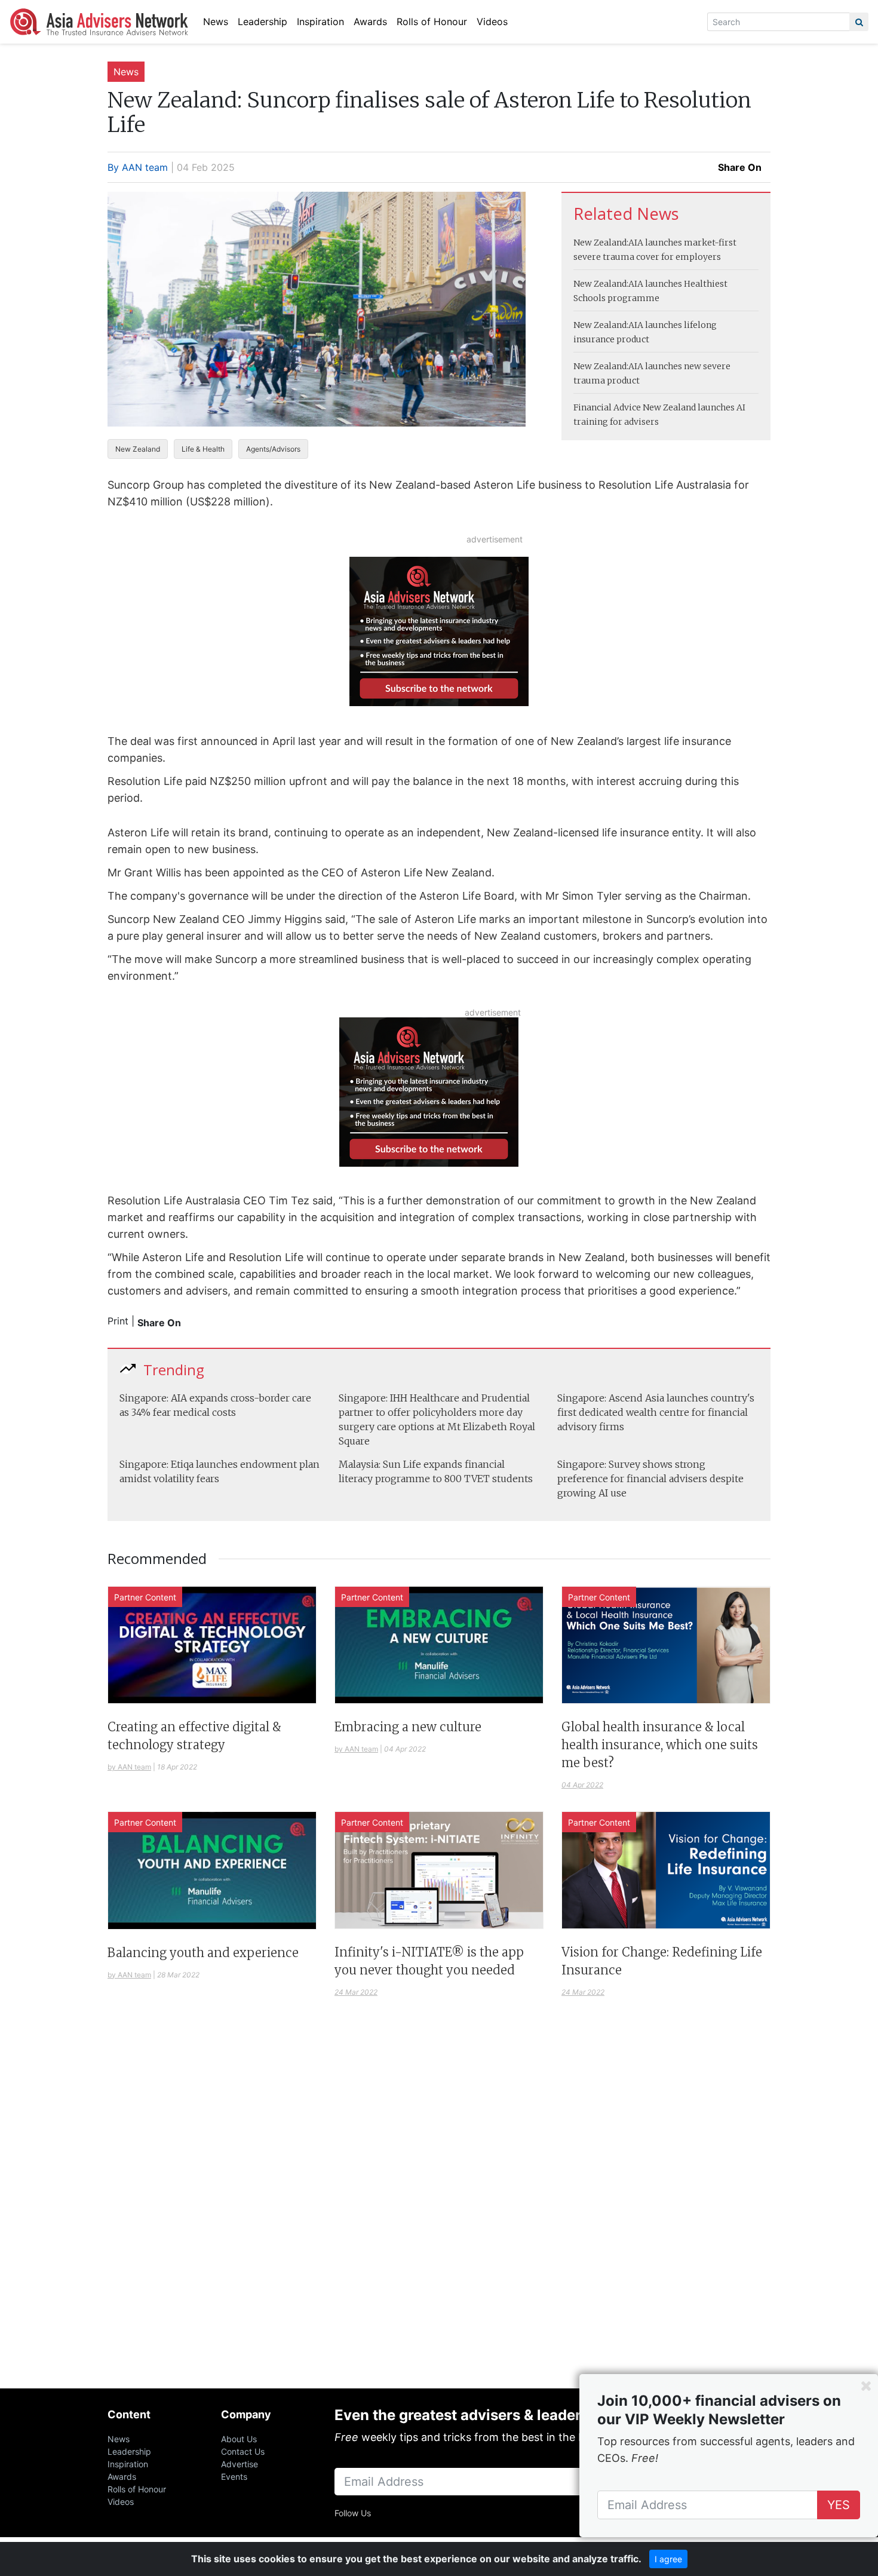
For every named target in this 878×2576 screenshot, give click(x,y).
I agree (668, 2559)
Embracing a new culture (408, 1727)
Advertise (240, 2464)
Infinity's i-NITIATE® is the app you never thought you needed (429, 1961)
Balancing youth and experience (203, 1953)
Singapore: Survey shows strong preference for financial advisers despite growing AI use (650, 1479)
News (216, 22)
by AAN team (129, 1767)
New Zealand (138, 449)
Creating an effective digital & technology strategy (194, 1736)
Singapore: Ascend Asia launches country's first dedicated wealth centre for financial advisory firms (656, 1412)
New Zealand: (601, 243)
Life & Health (203, 449)
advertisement (495, 539)
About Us (239, 2439)
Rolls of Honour (432, 22)
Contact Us (243, 2451)
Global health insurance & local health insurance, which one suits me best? (660, 1745)
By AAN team (138, 167)
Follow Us (353, 2513)
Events (234, 2477)
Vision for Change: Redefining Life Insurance (662, 1961)
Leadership (263, 22)
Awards (370, 22)
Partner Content (145, 1597)
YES (839, 2505)
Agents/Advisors (273, 449)
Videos (492, 22)
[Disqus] (439, 2207)
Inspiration (320, 22)
